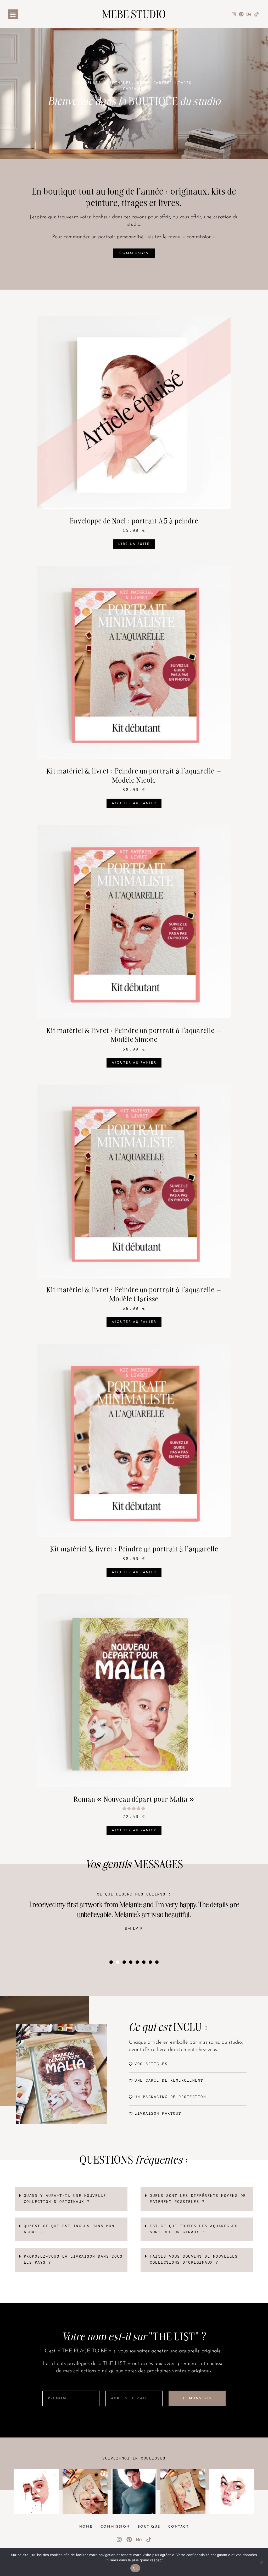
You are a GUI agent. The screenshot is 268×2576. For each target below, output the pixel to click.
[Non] (261, 2562)
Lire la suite (134, 544)
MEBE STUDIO (134, 14)
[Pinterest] (241, 14)
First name (54, 2387)
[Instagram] (234, 14)
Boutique (149, 2527)
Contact (179, 2527)
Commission (115, 2527)
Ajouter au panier (134, 803)
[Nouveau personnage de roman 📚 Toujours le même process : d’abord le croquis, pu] (134, 2491)
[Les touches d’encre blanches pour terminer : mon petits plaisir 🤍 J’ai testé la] (85, 2491)
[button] (13, 14)
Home (86, 2527)
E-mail (113, 2387)
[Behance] (249, 14)
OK (135, 2568)
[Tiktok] (256, 14)
